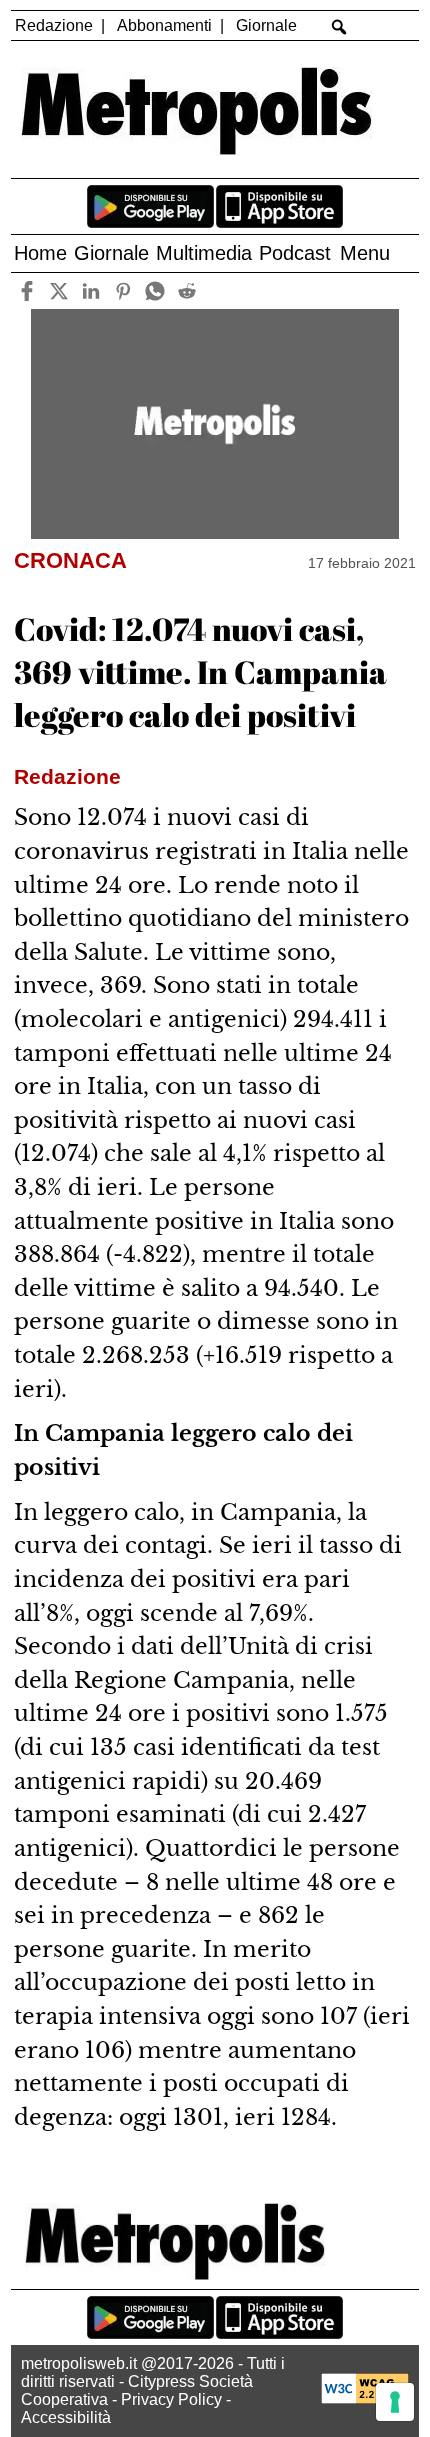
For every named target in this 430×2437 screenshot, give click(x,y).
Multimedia (204, 253)
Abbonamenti (164, 25)
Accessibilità (66, 2417)
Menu (365, 253)
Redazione (54, 25)
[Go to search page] (339, 27)
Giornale (266, 25)
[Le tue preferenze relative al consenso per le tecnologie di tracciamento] (395, 2402)
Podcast (295, 253)
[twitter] (58, 290)
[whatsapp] (154, 290)
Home (40, 253)
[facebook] (26, 290)
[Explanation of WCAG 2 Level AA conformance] (365, 2398)
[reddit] (186, 290)
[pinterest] (122, 290)
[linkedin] (90, 290)
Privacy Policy (171, 2399)
